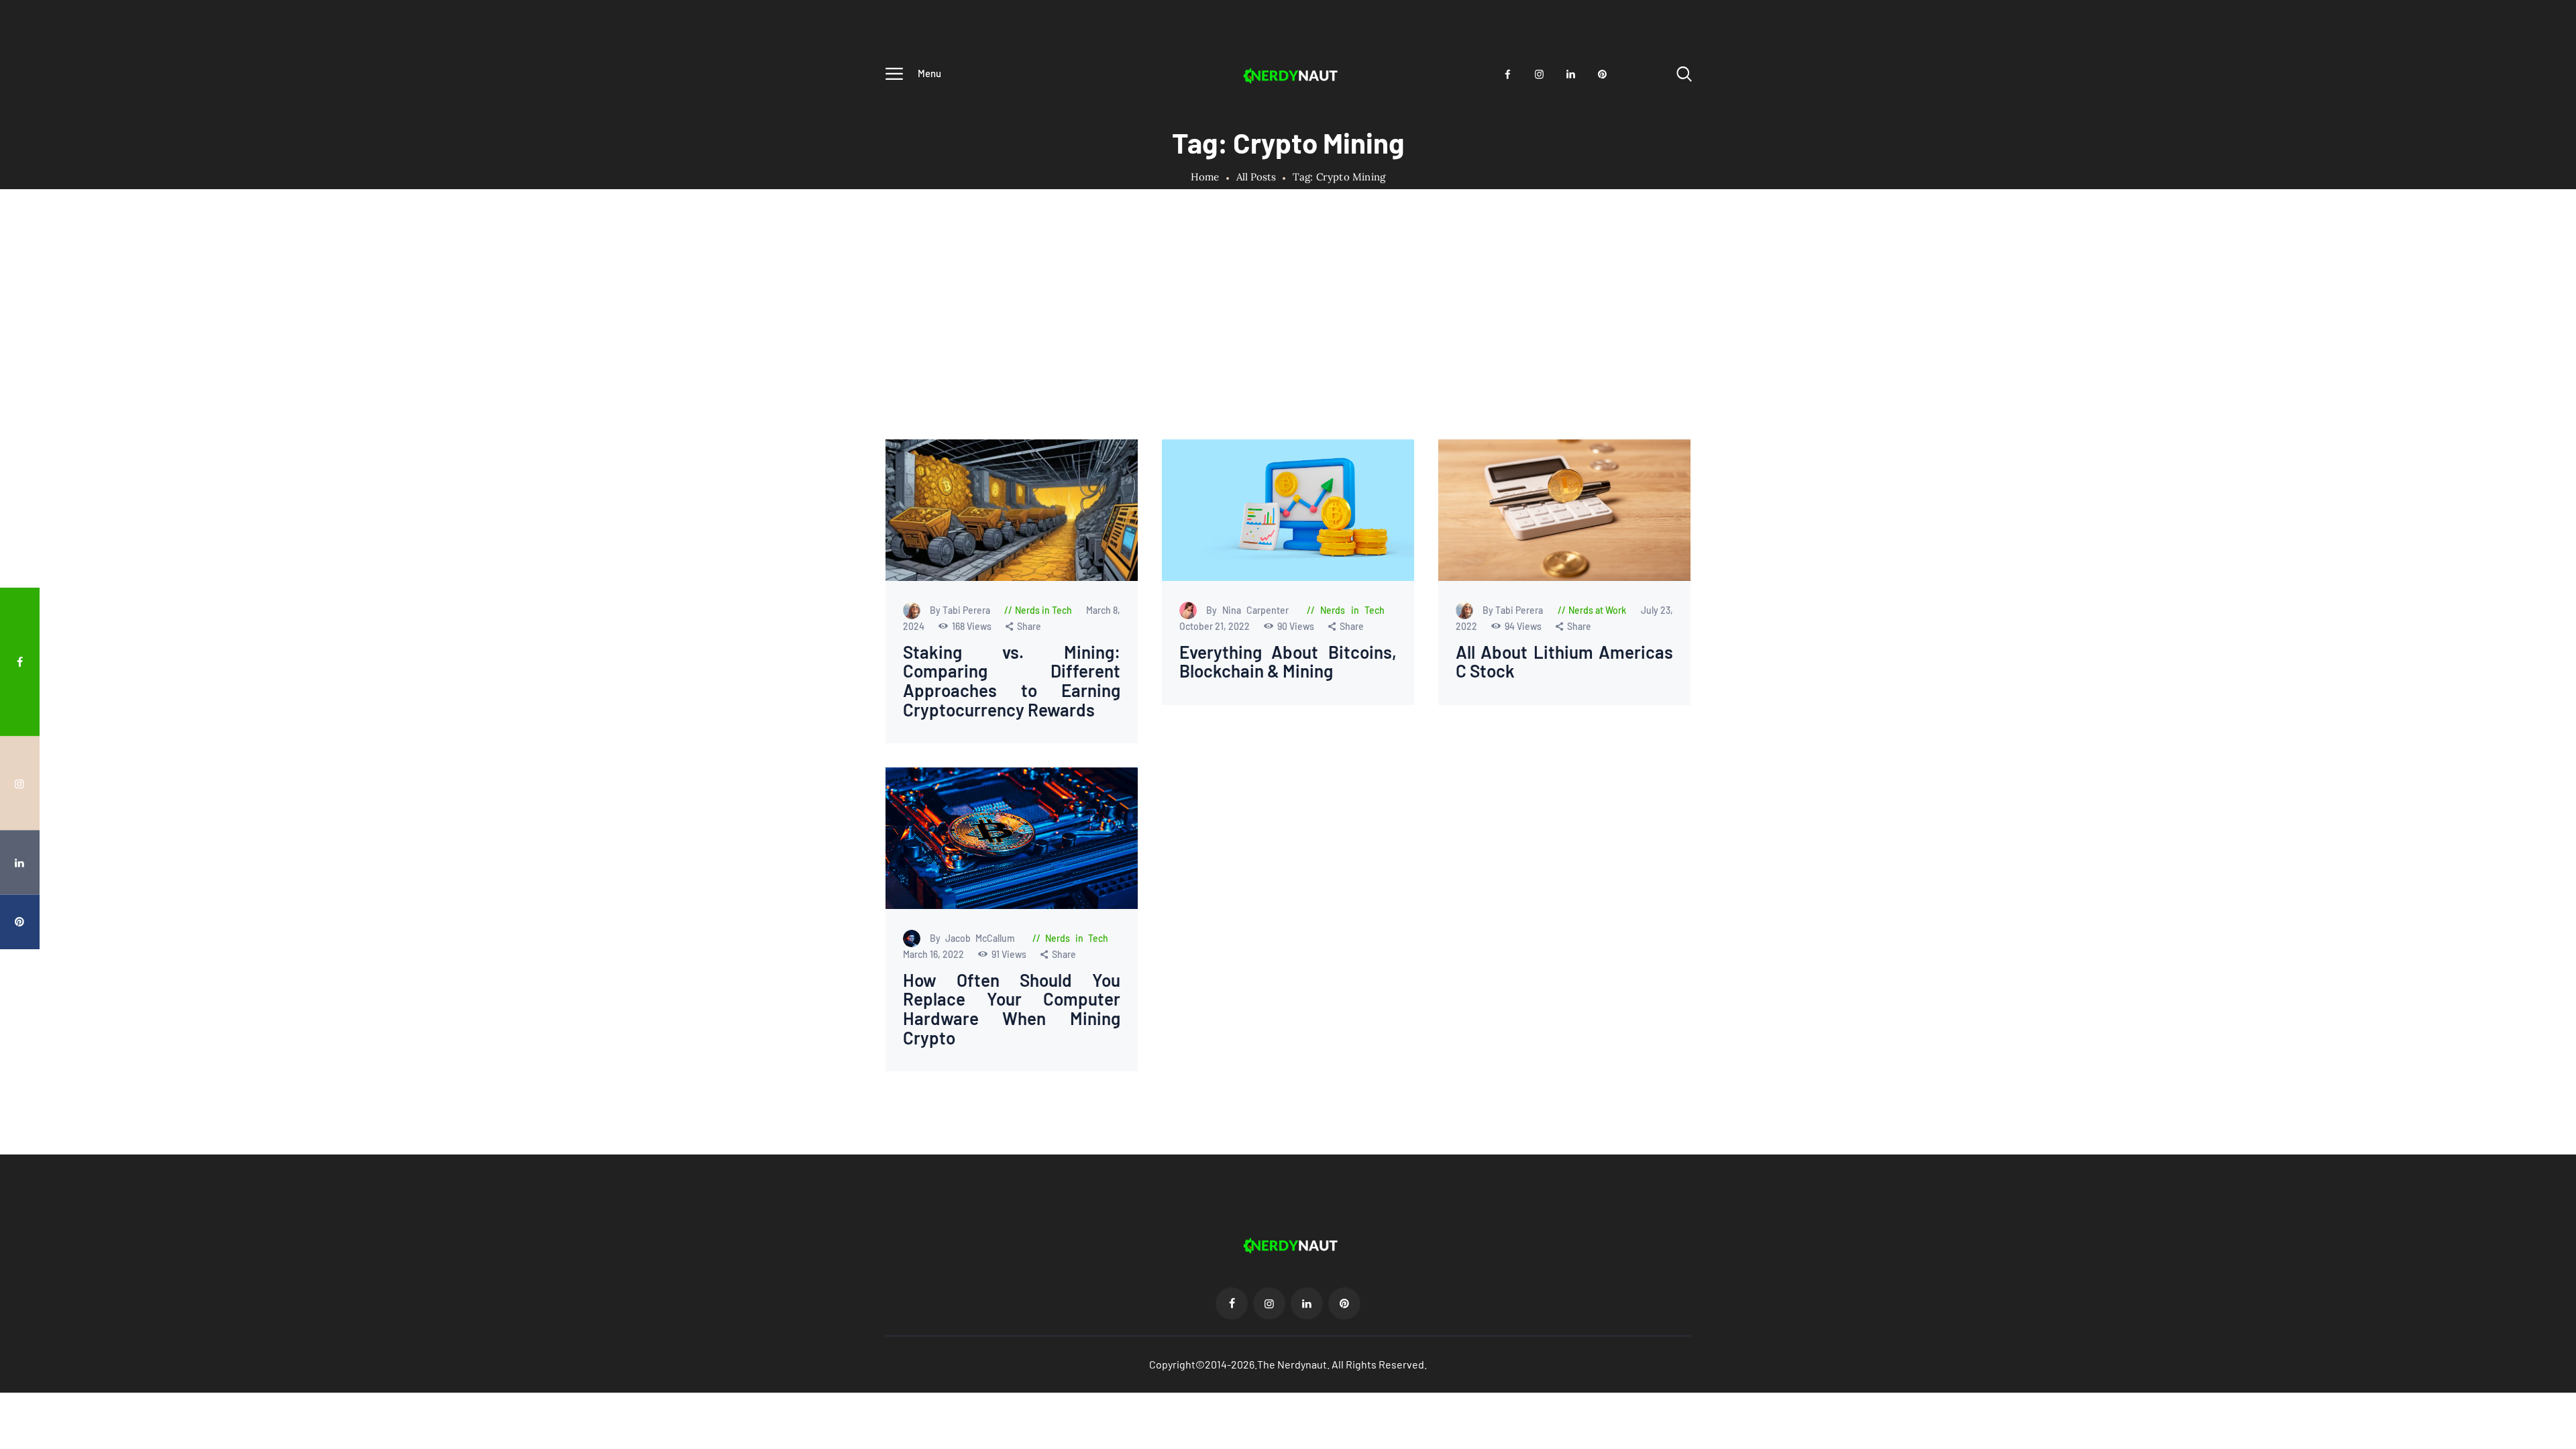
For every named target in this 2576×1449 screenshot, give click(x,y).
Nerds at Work (1597, 610)
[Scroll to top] (2540, 770)
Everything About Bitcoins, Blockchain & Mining (1288, 662)
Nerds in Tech (1043, 610)
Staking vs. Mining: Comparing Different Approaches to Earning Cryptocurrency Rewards (1012, 681)
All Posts (1256, 177)
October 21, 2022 (1215, 626)
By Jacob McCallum (975, 938)
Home (1205, 177)
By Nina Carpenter (1250, 610)
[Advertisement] (1288, 339)
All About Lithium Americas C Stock (1564, 662)
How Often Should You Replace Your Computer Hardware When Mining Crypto (1012, 1008)
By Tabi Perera (961, 610)
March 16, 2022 (934, 954)
